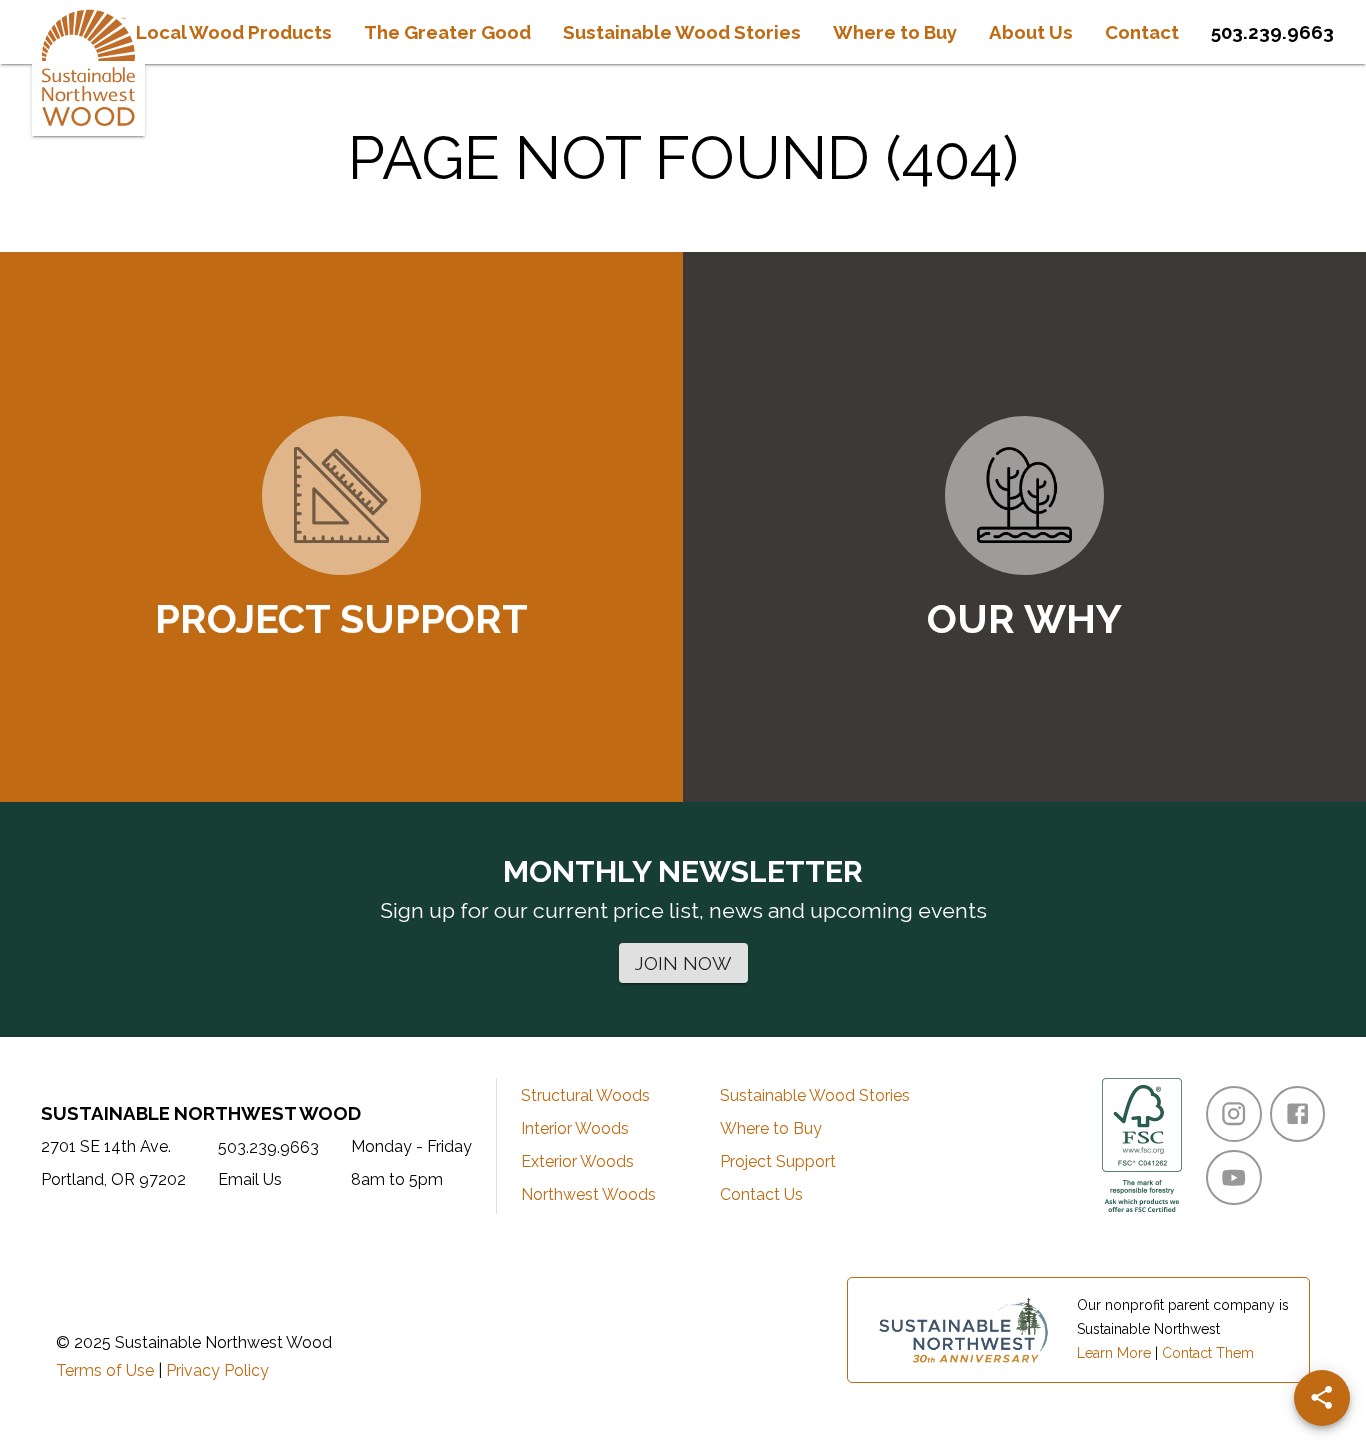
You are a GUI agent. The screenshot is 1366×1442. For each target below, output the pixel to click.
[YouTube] (1233, 1177)
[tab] (234, 32)
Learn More (1114, 1353)
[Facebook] (1297, 1113)
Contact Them (1208, 1353)
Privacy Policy (217, 1370)
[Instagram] (1233, 1113)
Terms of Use (105, 1370)
